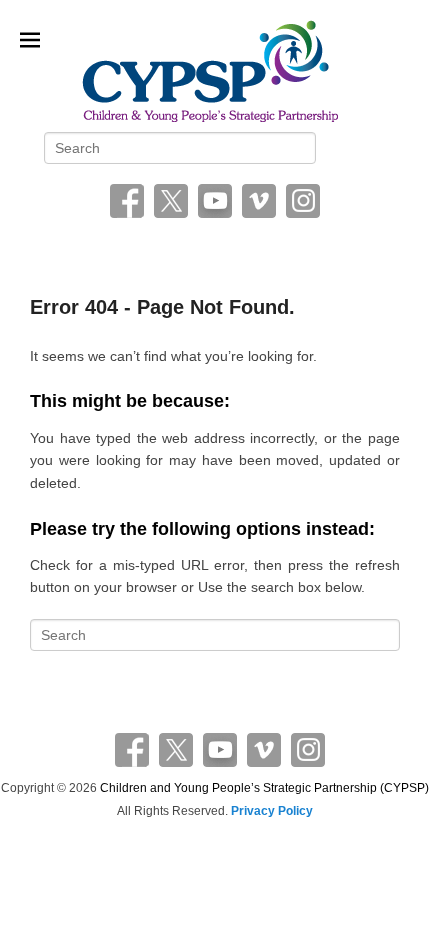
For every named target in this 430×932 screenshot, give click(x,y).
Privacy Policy (272, 811)
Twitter (171, 201)
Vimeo (259, 201)
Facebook (127, 201)
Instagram (303, 201)
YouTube (215, 201)
